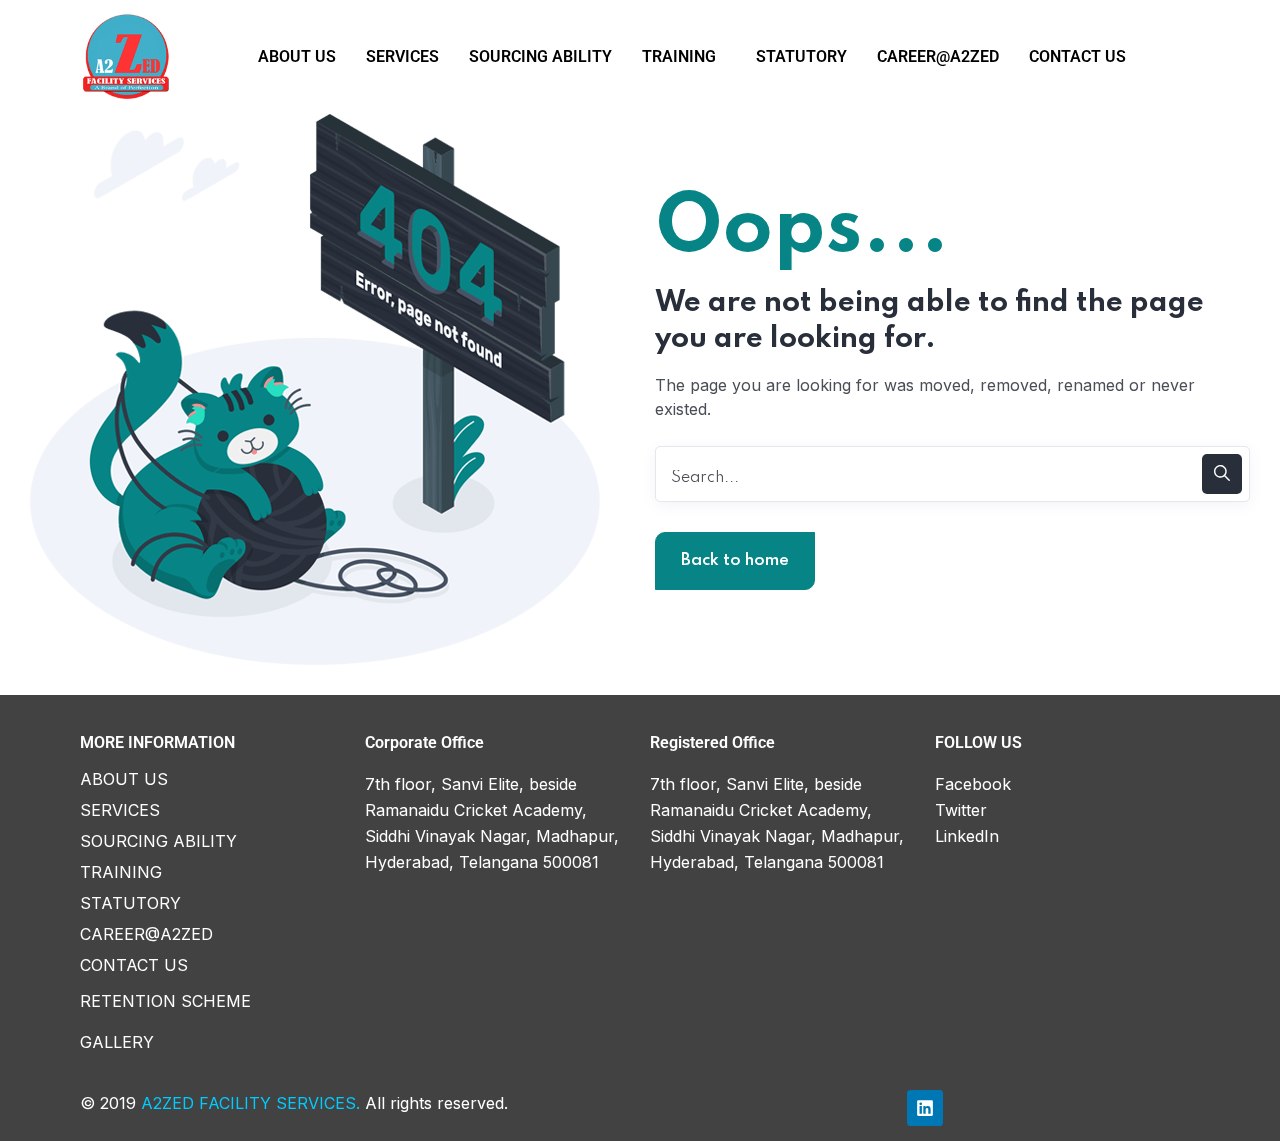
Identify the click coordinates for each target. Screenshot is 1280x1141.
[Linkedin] (925, 1108)
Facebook (973, 784)
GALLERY (117, 1042)
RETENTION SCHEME (165, 1001)
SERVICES (402, 56)
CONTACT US (1077, 56)
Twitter (961, 810)
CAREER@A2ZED (938, 56)
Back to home (735, 560)
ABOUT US (297, 56)
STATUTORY (801, 56)
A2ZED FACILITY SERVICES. (250, 1103)
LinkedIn (967, 836)
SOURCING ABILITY (540, 56)
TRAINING (679, 56)
